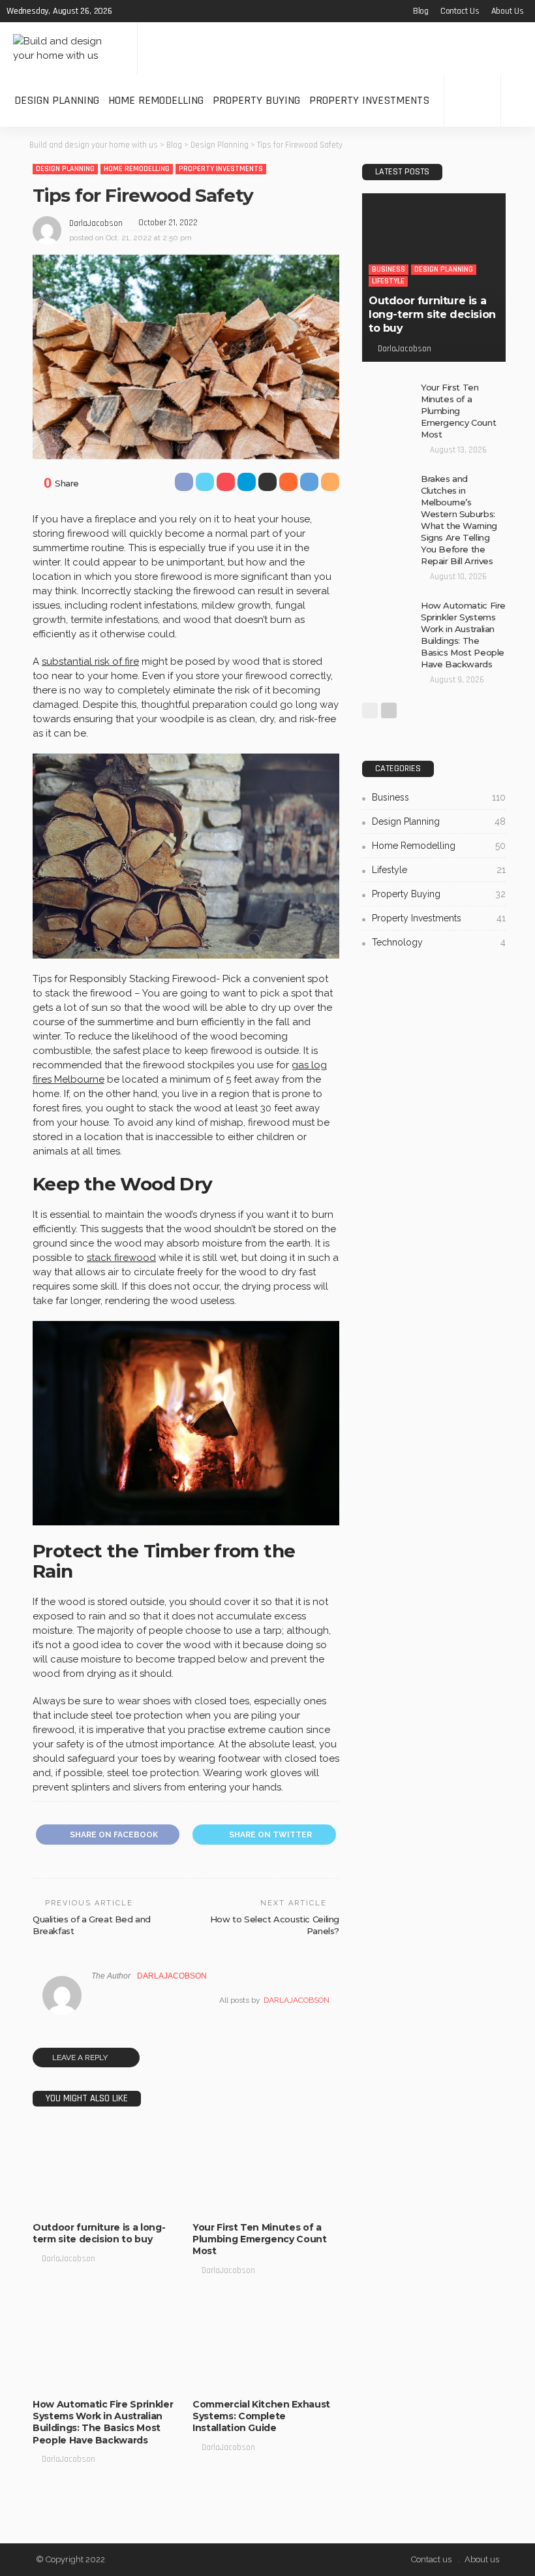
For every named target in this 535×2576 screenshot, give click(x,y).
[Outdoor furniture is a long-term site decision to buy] (106, 2168)
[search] (518, 101)
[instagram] (178, 11)
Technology (64, 2377)
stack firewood (121, 1258)
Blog (421, 11)
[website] (95, 2000)
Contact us (460, 11)
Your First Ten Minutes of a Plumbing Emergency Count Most (260, 2239)
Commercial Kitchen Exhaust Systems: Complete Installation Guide (261, 2416)
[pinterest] (161, 11)
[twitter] (144, 11)
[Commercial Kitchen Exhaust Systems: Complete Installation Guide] (266, 2345)
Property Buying (256, 100)
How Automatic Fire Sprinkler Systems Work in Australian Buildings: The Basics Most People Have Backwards (103, 2422)
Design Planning (57, 100)
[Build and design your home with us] (69, 48)
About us (508, 11)
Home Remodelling (156, 100)
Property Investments (369, 100)
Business (59, 2188)
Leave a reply (81, 2058)
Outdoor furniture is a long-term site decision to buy (99, 2233)
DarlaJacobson (96, 223)
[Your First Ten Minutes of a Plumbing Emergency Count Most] (388, 398)
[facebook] (127, 11)
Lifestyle (59, 2200)
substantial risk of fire (90, 661)
